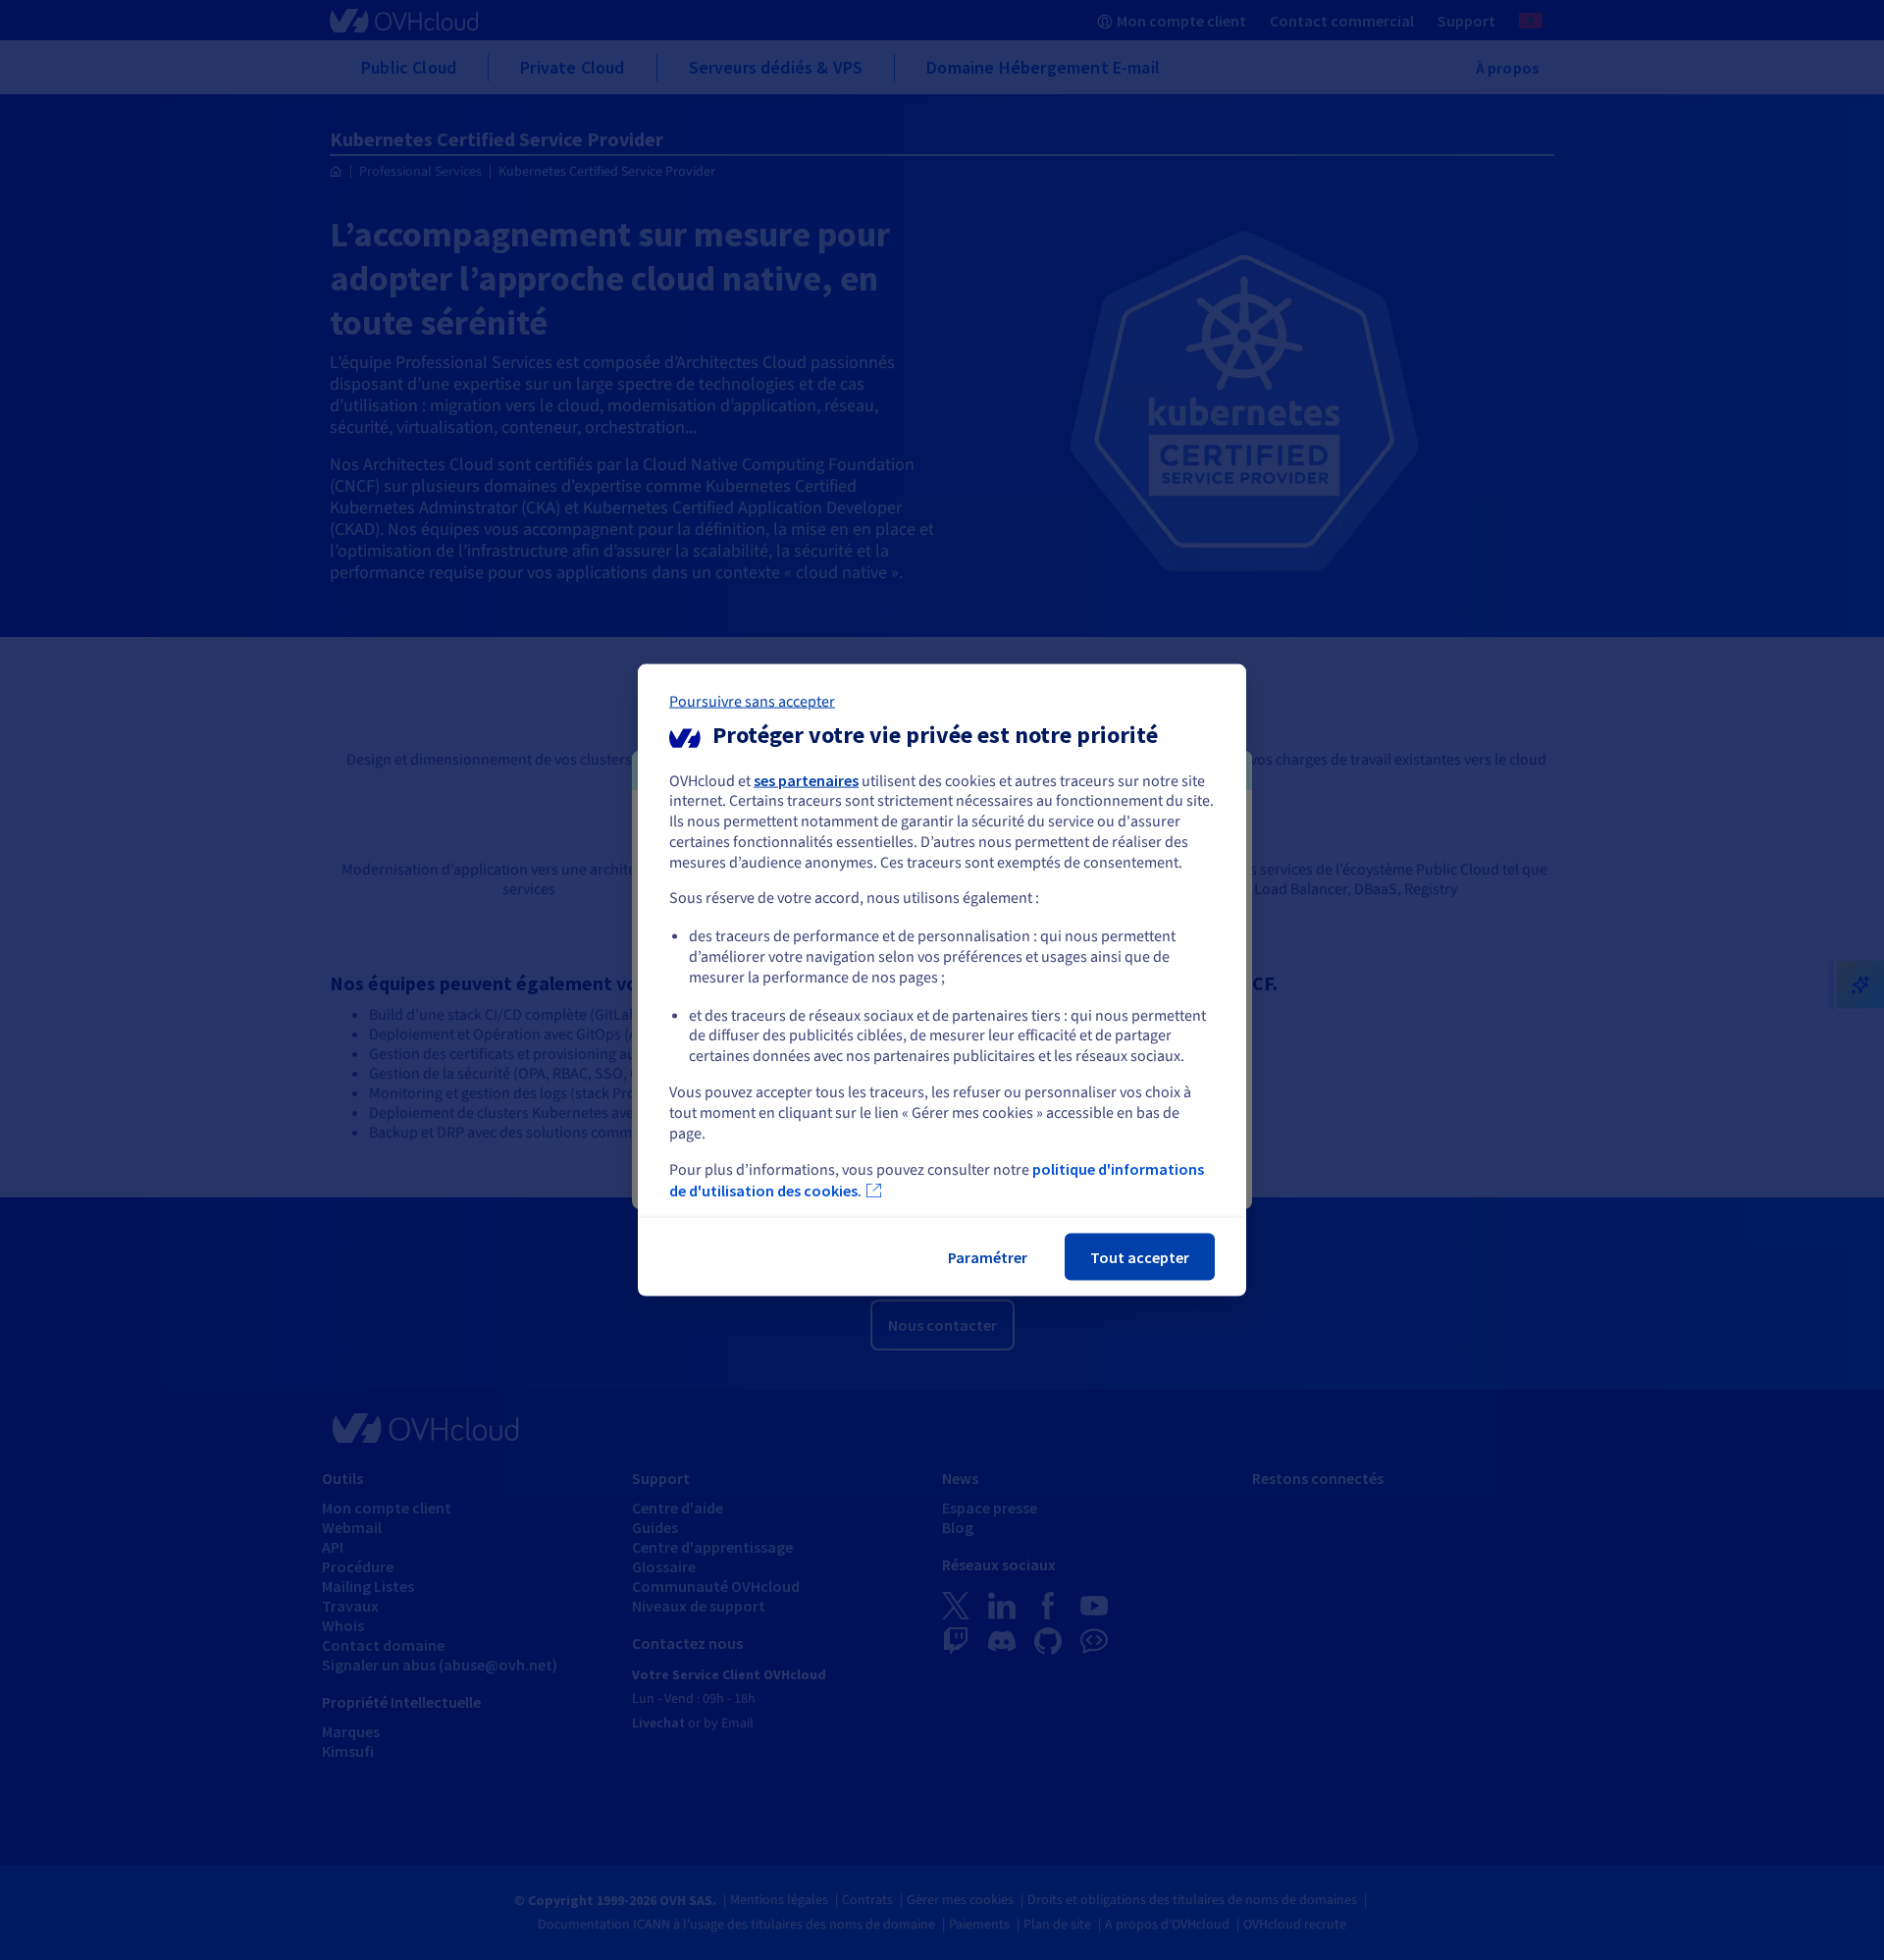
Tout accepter (1140, 1257)
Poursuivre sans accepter (752, 701)
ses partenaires (806, 779)
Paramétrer (988, 1257)
